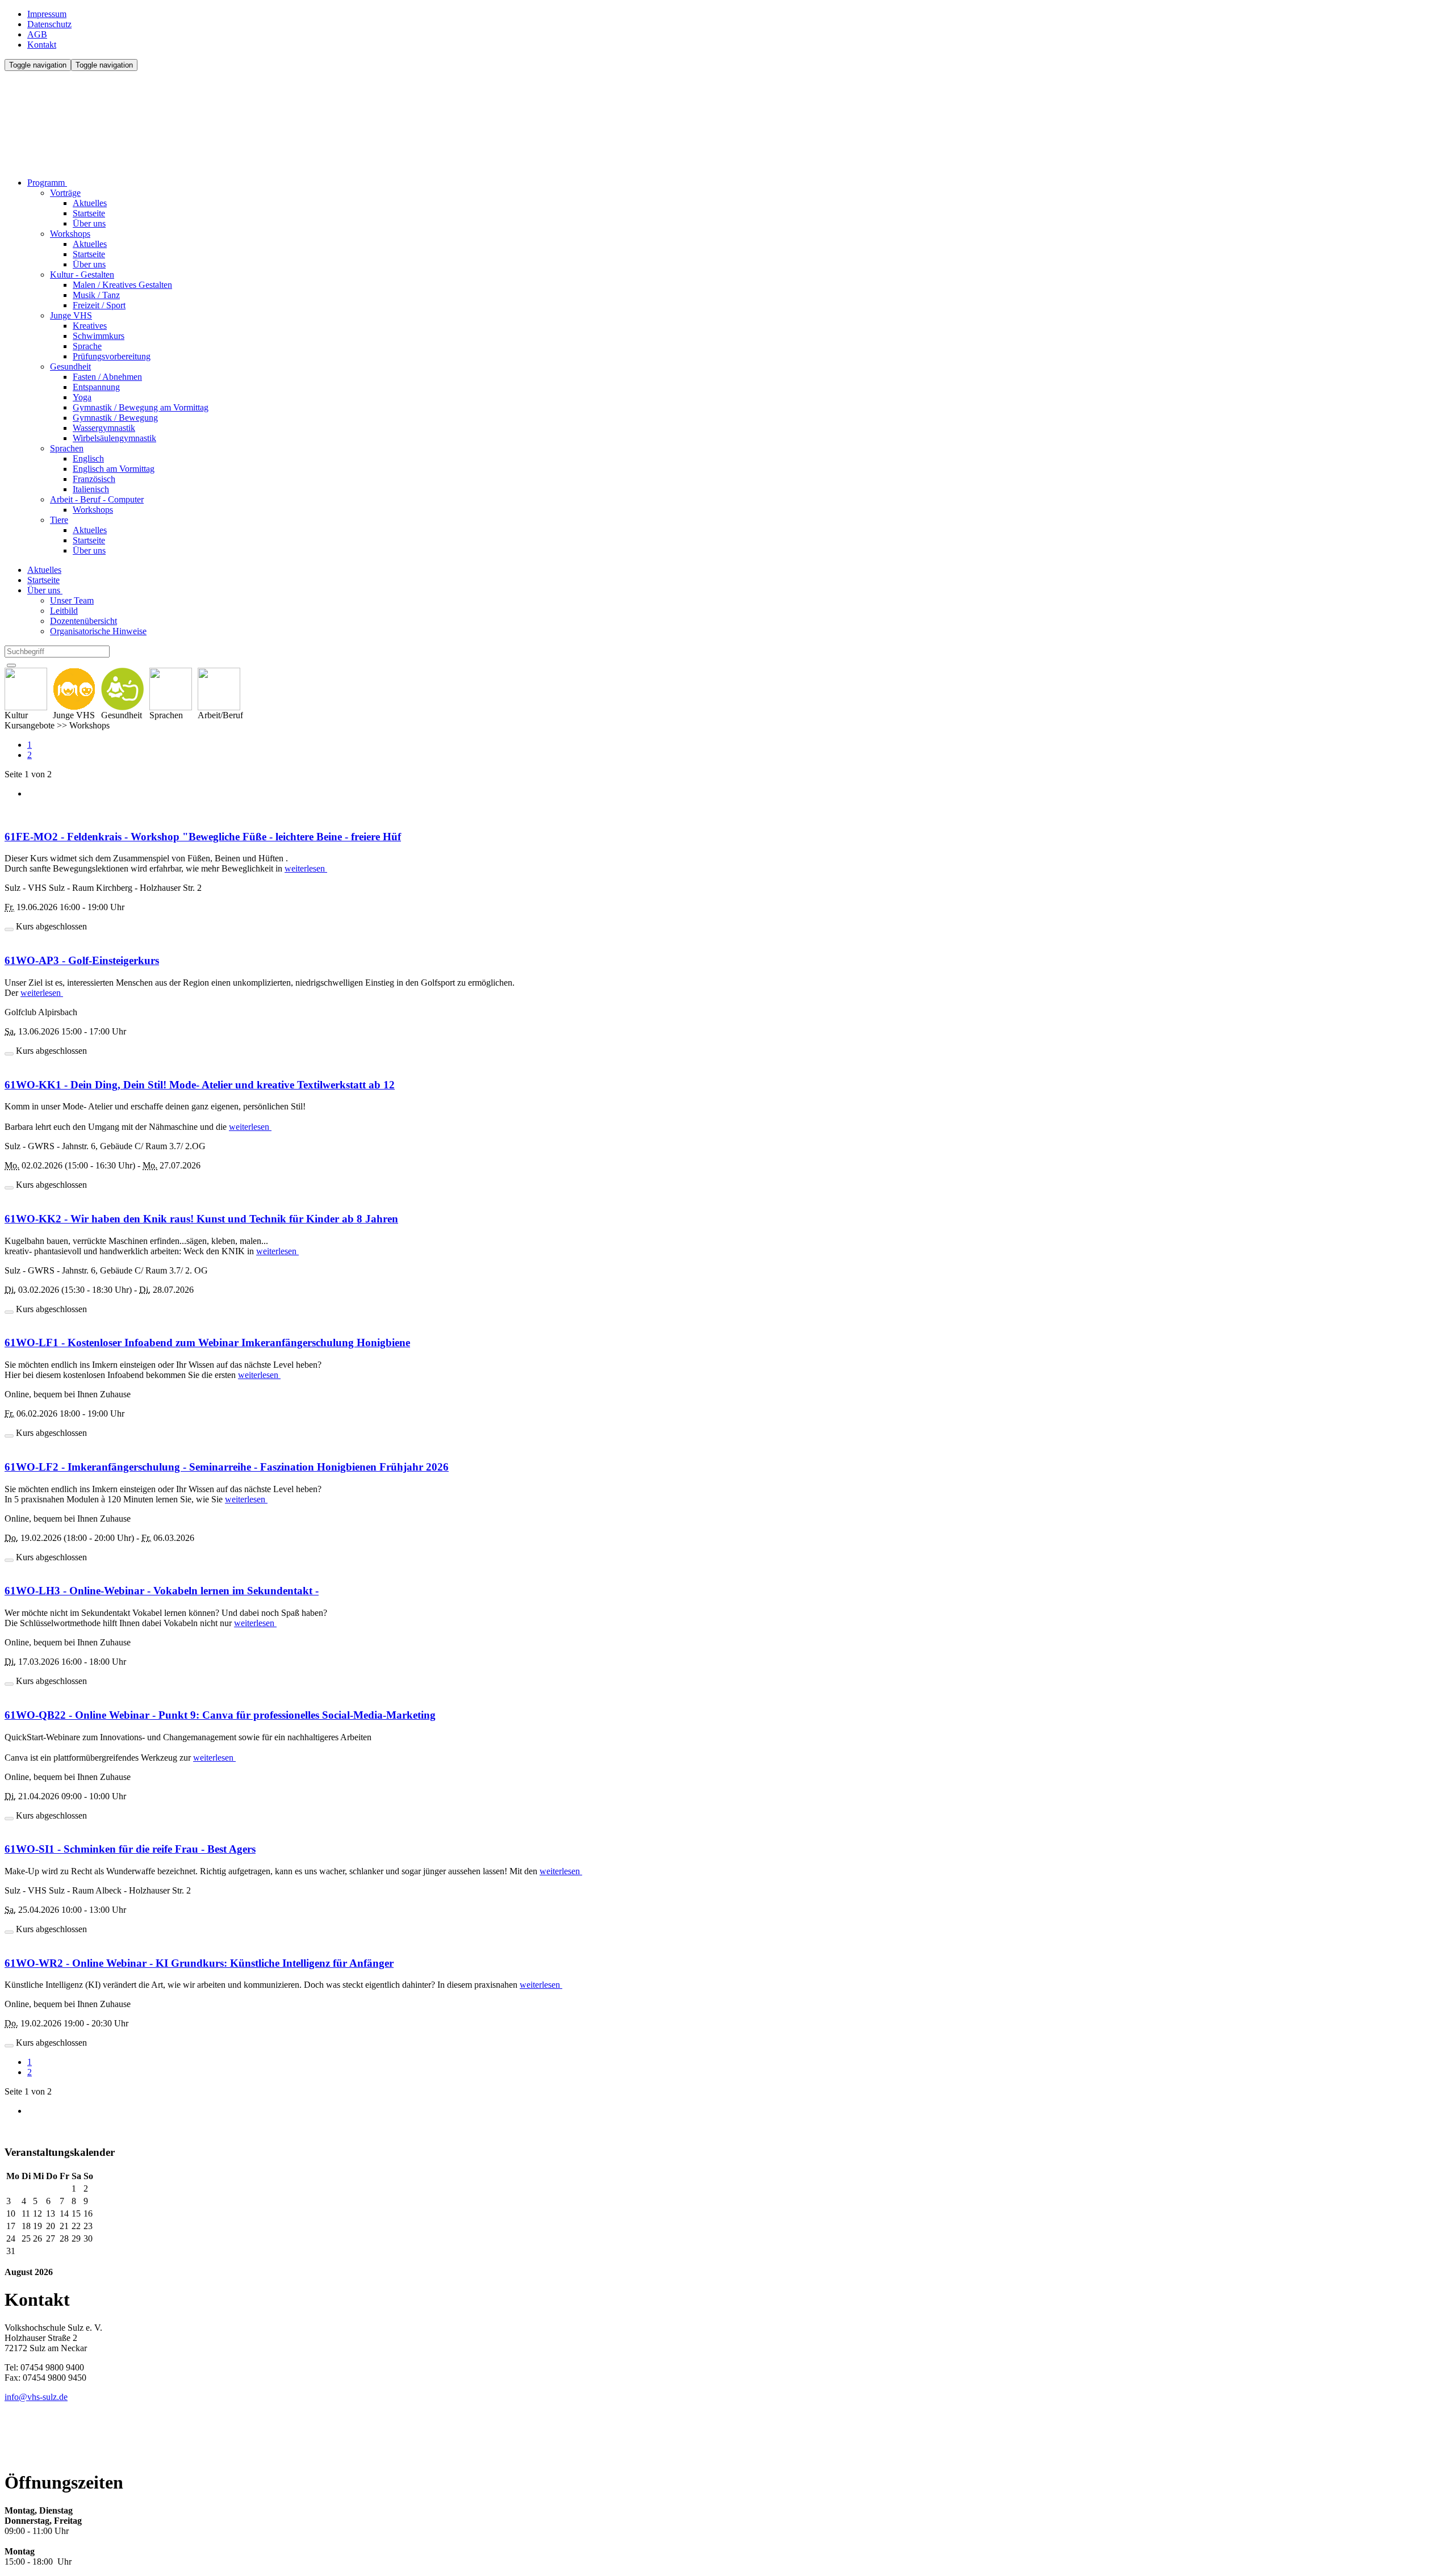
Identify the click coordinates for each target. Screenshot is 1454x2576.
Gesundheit (70, 366)
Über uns (89, 223)
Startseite (89, 213)
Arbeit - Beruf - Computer (97, 499)
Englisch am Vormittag (114, 469)
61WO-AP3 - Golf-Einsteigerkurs (82, 960)
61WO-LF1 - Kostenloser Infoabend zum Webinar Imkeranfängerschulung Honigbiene (207, 1343)
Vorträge (65, 193)
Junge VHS (71, 315)
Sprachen (67, 448)
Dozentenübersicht (83, 621)
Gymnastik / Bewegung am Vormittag (141, 407)
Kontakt (42, 45)
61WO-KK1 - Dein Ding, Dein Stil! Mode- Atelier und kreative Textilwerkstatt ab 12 (200, 1085)
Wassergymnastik (104, 428)
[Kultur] (26, 689)
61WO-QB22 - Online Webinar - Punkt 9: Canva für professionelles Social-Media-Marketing (220, 1715)
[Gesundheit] (122, 689)
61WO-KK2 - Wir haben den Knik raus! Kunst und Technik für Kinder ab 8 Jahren (201, 1219)
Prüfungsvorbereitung (112, 356)
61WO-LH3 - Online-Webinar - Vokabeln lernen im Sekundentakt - (162, 1591)
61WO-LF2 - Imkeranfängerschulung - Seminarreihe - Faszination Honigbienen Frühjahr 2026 (227, 1467)
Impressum (47, 14)
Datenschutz (49, 24)
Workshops (70, 234)
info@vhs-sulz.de (36, 2397)
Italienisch (91, 489)
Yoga (82, 397)
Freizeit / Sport (99, 305)
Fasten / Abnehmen (107, 377)
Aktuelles (90, 203)
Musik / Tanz (96, 295)
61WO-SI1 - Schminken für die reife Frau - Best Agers (130, 1849)
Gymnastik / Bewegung (115, 418)
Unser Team (72, 600)
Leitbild (64, 611)
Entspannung (96, 387)
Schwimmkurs (99, 336)
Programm (47, 183)
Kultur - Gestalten (82, 275)
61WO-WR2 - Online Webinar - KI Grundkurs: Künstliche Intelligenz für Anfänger (199, 1963)
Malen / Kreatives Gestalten (122, 285)
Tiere (59, 520)
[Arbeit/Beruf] (220, 689)
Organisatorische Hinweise (98, 631)
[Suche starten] (11, 665)
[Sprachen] (171, 689)
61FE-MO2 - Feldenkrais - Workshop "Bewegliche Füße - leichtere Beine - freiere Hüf (203, 837)
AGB (37, 34)
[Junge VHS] (74, 689)
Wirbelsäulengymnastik (114, 438)
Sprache (87, 346)
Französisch (94, 479)
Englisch (88, 458)
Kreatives (90, 326)
